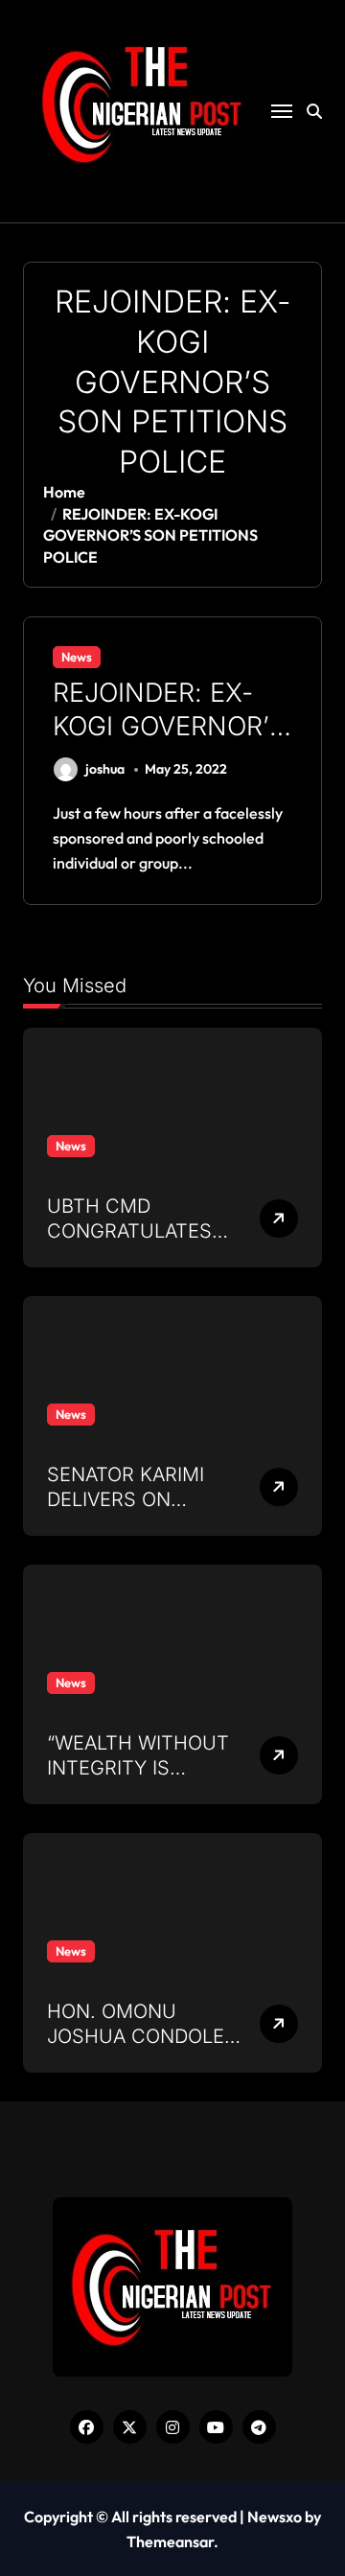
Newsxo (275, 2517)
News (77, 657)
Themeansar (170, 2541)
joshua (105, 769)
